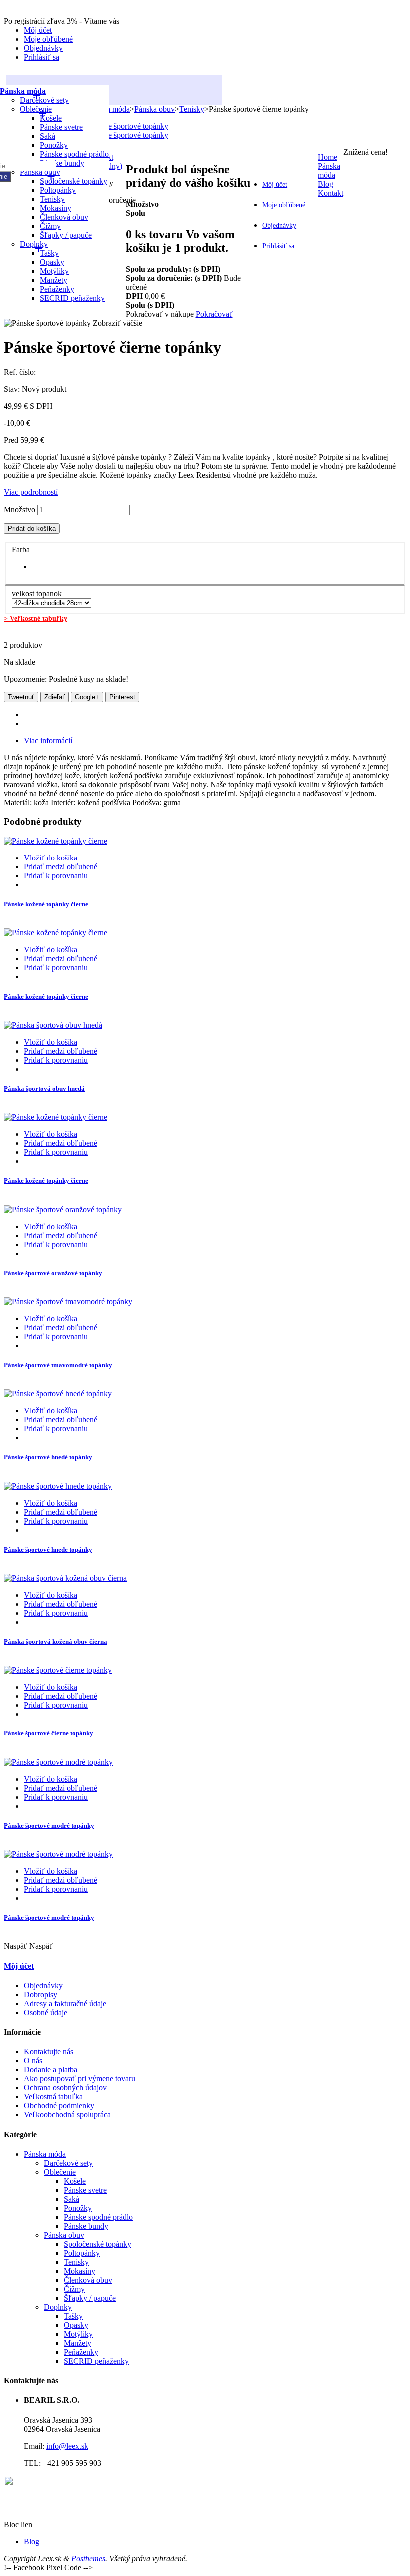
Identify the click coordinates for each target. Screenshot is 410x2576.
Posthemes (88, 2558)
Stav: (13, 389)
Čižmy (74, 2289)
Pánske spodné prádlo (74, 154)
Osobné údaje (46, 2013)
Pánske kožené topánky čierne (46, 904)
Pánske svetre (61, 127)
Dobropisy (41, 1995)
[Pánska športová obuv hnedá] (53, 1025)
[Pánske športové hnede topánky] (58, 1486)
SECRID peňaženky (72, 298)
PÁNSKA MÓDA (44, 89)
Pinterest (122, 697)
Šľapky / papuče (66, 235)
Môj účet (38, 30)
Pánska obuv (64, 2235)
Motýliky (78, 2334)
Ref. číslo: (20, 372)
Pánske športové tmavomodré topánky (58, 1365)
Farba (22, 549)
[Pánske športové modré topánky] (58, 1762)
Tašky (73, 2316)
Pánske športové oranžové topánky (53, 1273)
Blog (32, 2541)
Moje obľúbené (48, 39)
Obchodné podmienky (59, 2106)
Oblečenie (36, 109)
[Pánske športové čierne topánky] (58, 1670)
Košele (75, 2181)
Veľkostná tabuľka (53, 2097)
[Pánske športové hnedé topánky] (58, 1393)
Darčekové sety (68, 2163)
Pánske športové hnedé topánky (48, 1457)
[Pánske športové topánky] (125, 126)
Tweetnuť (21, 697)
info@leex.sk (67, 2446)
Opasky (76, 2325)
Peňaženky (81, 2352)
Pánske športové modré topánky (49, 1826)
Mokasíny (80, 2271)
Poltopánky (82, 2253)
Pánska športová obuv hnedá (44, 1089)
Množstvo (20, 509)
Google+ (87, 697)
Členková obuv (64, 217)
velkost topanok (38, 593)
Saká (48, 136)
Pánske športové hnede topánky (48, 1549)
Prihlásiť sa (42, 57)
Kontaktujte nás (49, 2052)
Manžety (78, 2343)
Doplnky (58, 2307)
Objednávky (43, 48)
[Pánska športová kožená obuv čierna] (65, 1578)
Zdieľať (55, 697)
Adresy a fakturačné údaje (65, 2004)
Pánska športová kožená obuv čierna (56, 1641)
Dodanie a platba (51, 2070)
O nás (33, 2061)
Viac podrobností (31, 492)
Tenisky (76, 2262)
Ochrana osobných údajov (65, 2088)
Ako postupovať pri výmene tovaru (80, 2079)
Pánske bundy (62, 163)
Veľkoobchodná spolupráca (67, 2115)
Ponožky (54, 145)
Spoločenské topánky (74, 181)
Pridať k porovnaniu (56, 876)
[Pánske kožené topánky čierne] (56, 841)
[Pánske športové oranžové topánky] (63, 1210)
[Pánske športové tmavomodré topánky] (68, 1301)
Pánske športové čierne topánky (49, 1733)
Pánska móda (23, 91)
